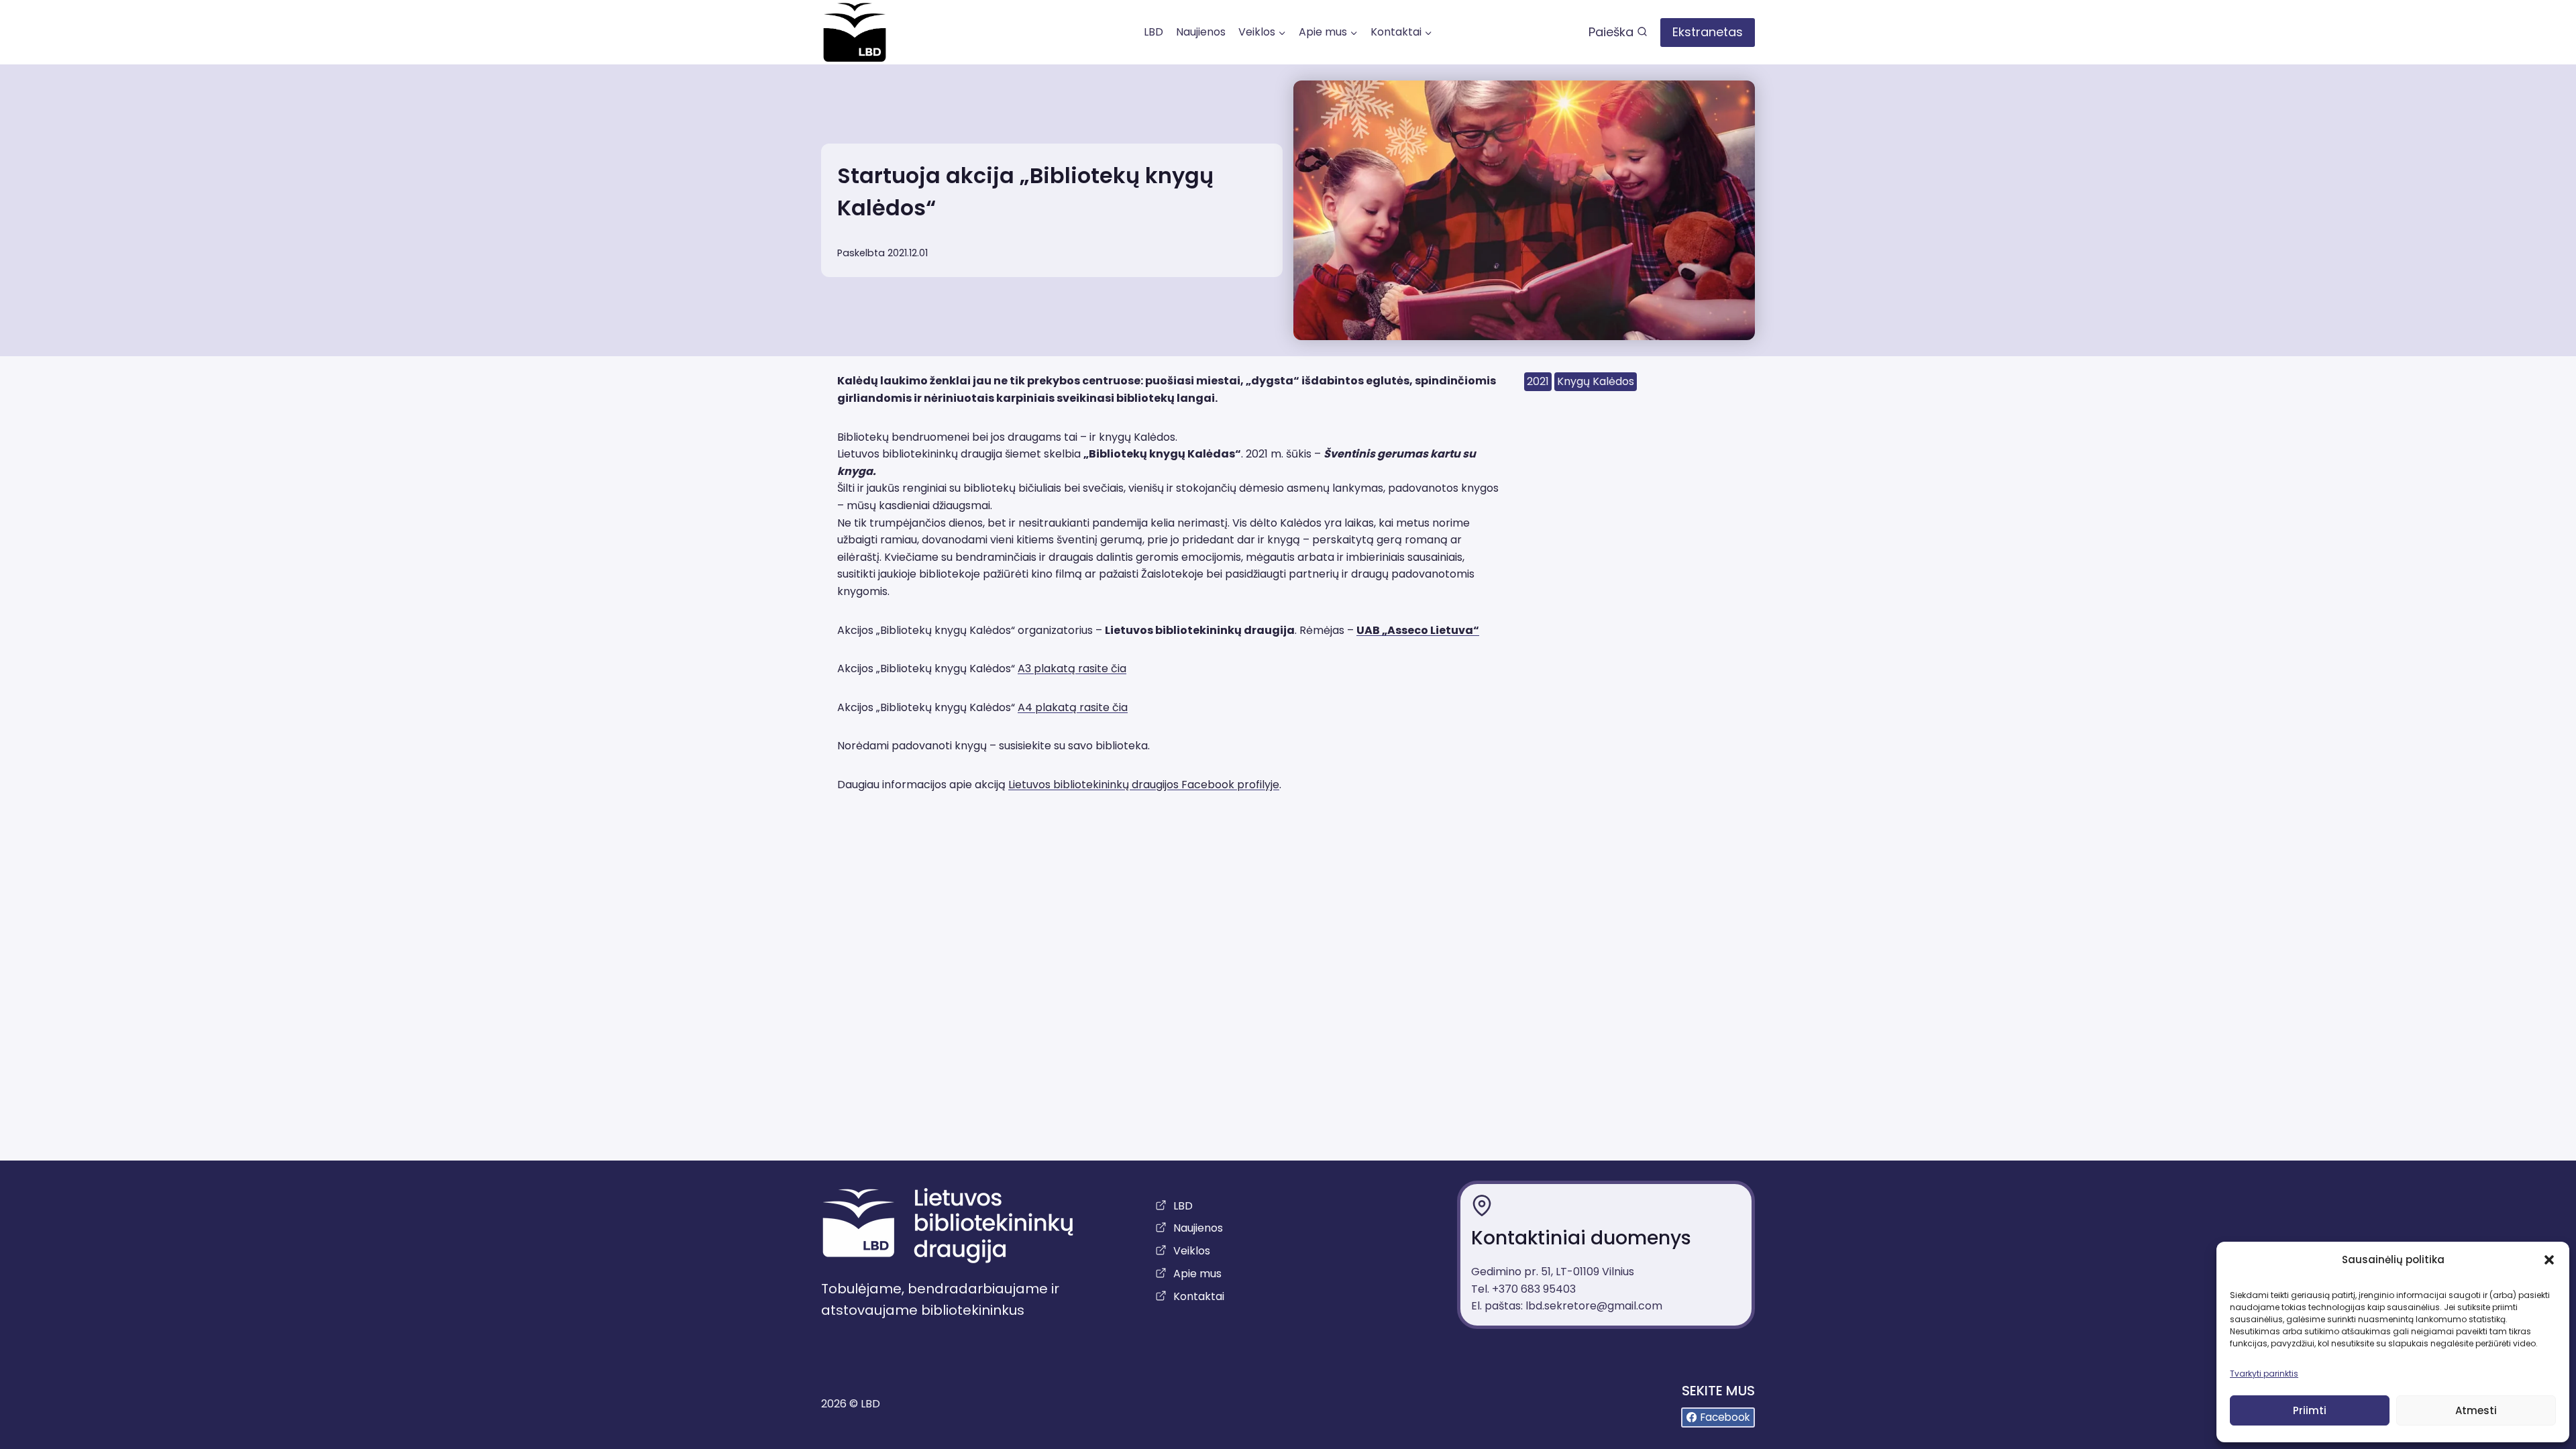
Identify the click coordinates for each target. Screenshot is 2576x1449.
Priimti (2310, 1410)
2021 (1538, 381)
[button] (2549, 1260)
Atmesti (2476, 1410)
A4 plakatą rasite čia (1073, 707)
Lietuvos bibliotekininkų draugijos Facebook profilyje (1144, 785)
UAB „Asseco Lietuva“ (1418, 630)
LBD (1153, 32)
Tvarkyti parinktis (2264, 1374)
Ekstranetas (1708, 32)
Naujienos (1201, 32)
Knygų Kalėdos (1596, 381)
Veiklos (1192, 1251)
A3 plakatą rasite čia (1072, 668)
